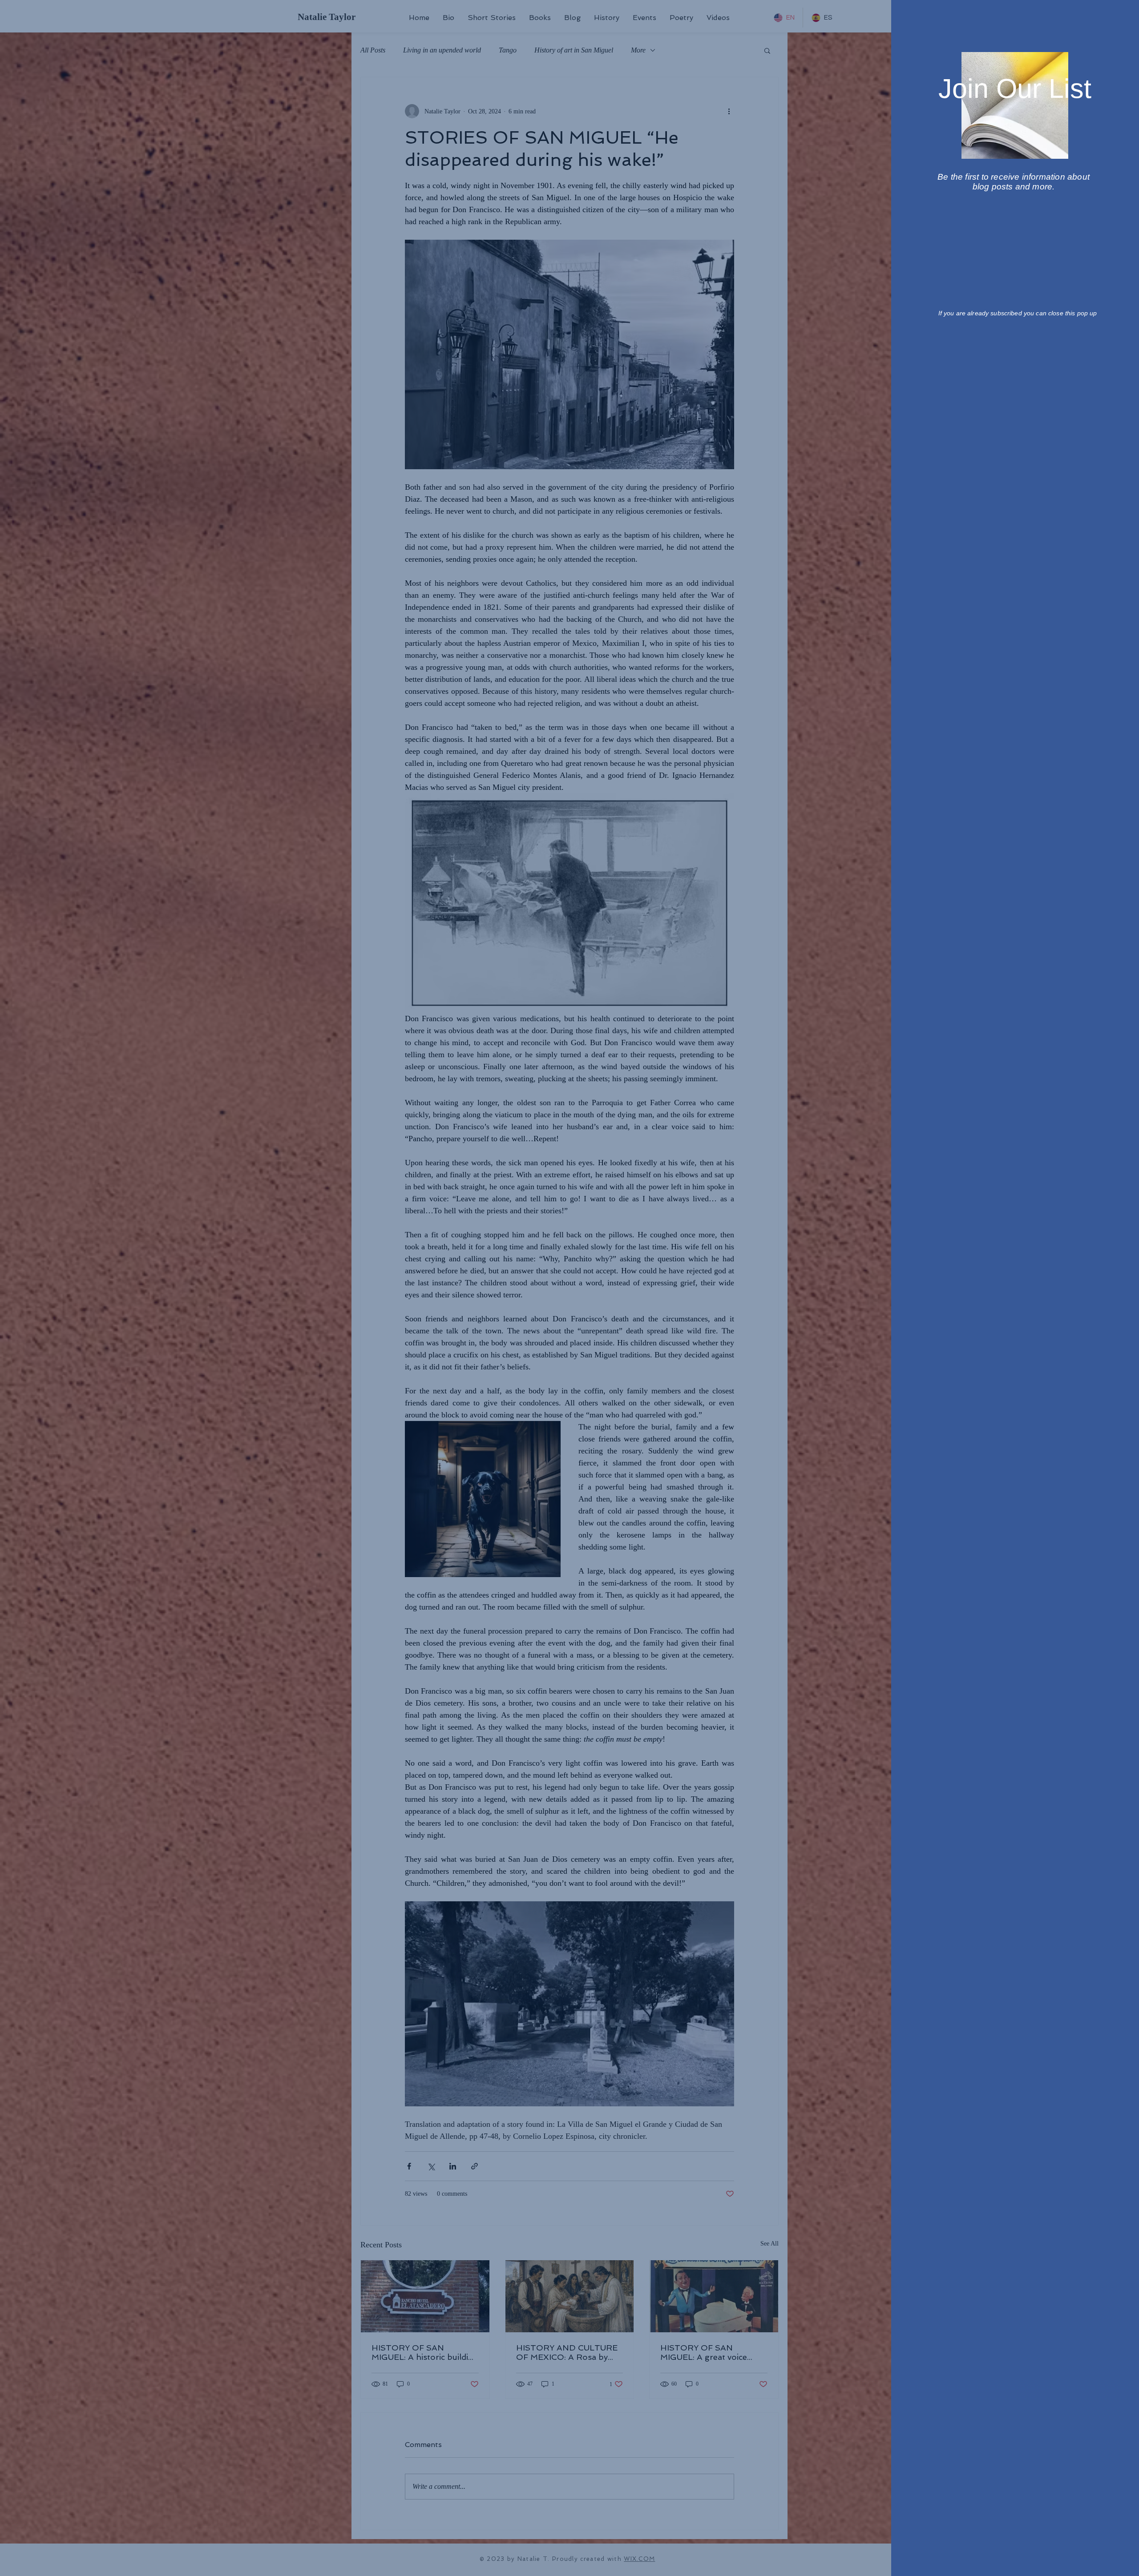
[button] (1118, 18)
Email (948, 189)
